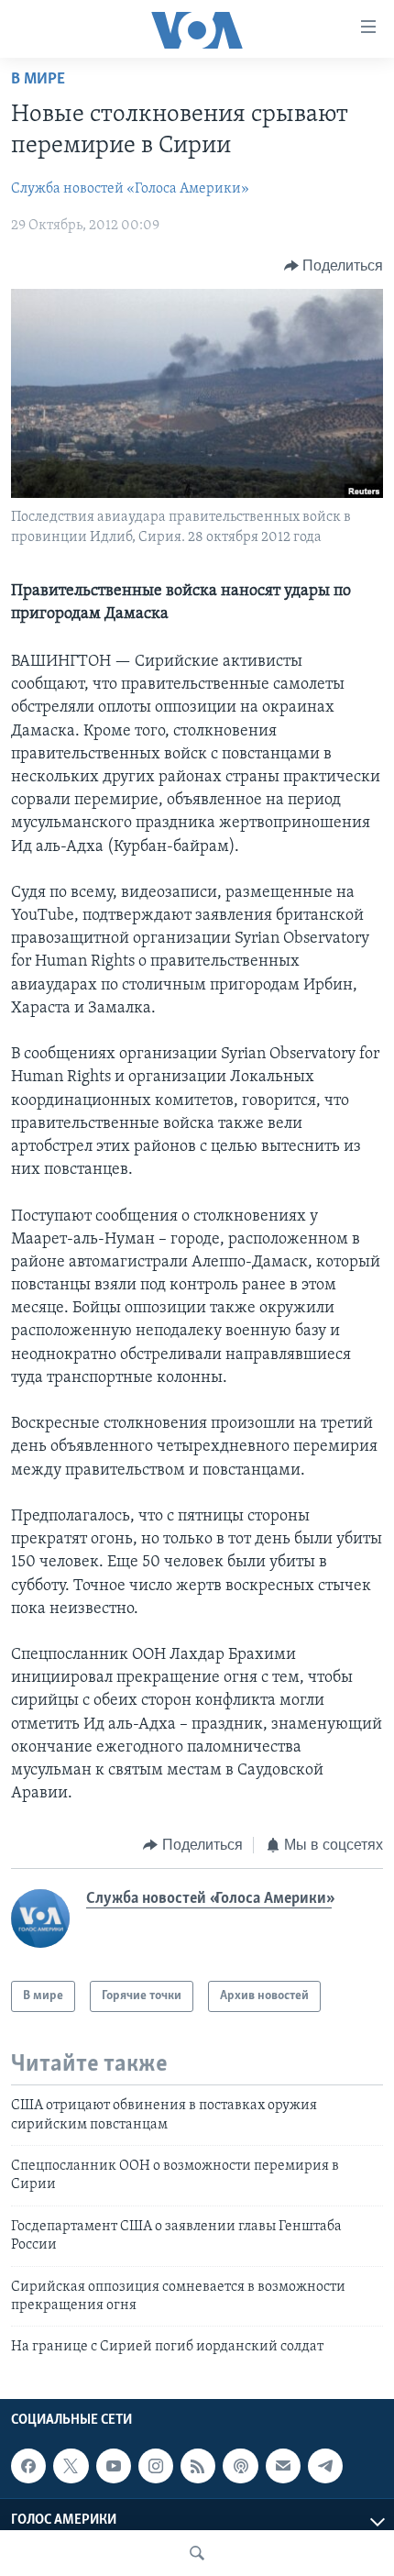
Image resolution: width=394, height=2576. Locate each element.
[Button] (334, 266)
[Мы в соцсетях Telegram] (325, 2466)
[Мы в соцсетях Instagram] (156, 2466)
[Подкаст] (240, 2466)
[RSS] (198, 2466)
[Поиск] (197, 2553)
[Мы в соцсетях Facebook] (28, 2466)
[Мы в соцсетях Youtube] (114, 2466)
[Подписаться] (283, 2466)
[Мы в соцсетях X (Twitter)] (71, 2466)
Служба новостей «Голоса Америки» (130, 189)
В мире (38, 80)
